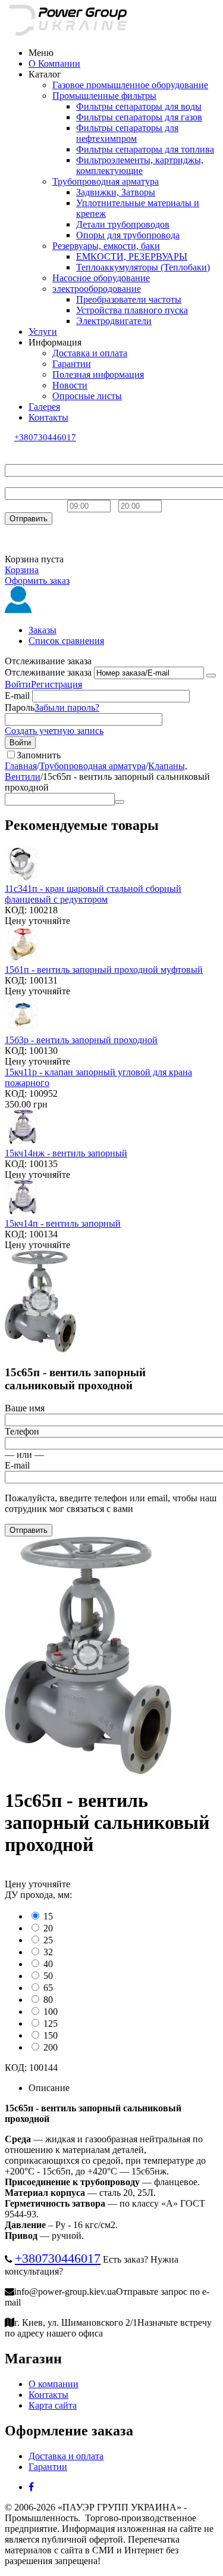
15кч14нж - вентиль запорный (66, 1153)
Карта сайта (53, 2405)
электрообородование (97, 289)
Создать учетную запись (54, 731)
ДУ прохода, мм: (38, 1895)
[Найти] (120, 802)
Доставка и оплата (90, 353)
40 (48, 1964)
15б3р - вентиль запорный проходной (81, 1040)
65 (48, 1988)
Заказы (43, 630)
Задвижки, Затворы (116, 192)
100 (51, 2012)
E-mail (17, 696)
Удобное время (35, 505)
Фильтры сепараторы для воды (139, 106)
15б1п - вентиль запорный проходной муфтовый (104, 970)
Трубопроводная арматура (106, 181)
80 (48, 2000)
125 (51, 2023)
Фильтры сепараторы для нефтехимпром (127, 133)
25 (48, 1940)
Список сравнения (66, 641)
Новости (70, 385)
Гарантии (72, 364)
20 (48, 1928)
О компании (54, 2384)
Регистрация (56, 684)
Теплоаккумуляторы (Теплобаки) (143, 267)
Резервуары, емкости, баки (106, 246)
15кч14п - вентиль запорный (63, 1223)
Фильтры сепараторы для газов (139, 117)
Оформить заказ (37, 581)
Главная (21, 766)
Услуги (43, 332)
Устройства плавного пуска (132, 310)
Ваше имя (25, 458)
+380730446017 (45, 437)
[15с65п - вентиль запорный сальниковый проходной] (88, 1771)
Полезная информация (98, 374)
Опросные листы (87, 396)
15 (48, 1916)
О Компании (54, 63)
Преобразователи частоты (129, 299)
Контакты (48, 417)
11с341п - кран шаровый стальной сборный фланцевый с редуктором (93, 894)
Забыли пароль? (67, 707)
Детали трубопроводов (123, 224)
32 (48, 1952)
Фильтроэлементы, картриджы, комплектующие (140, 165)
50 (48, 1976)
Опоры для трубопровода (128, 235)
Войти (18, 684)
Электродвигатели (114, 321)
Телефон (22, 482)
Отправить (29, 519)
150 (51, 2035)
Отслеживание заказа (48, 672)
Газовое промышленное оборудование (130, 85)
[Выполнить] (211, 676)
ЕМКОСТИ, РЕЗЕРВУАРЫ (132, 256)
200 (51, 2047)
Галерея (44, 407)
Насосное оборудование (101, 278)
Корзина (22, 570)
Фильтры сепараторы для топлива (145, 149)
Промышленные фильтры (104, 96)
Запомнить (39, 755)
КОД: (16, 910)
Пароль (20, 707)
